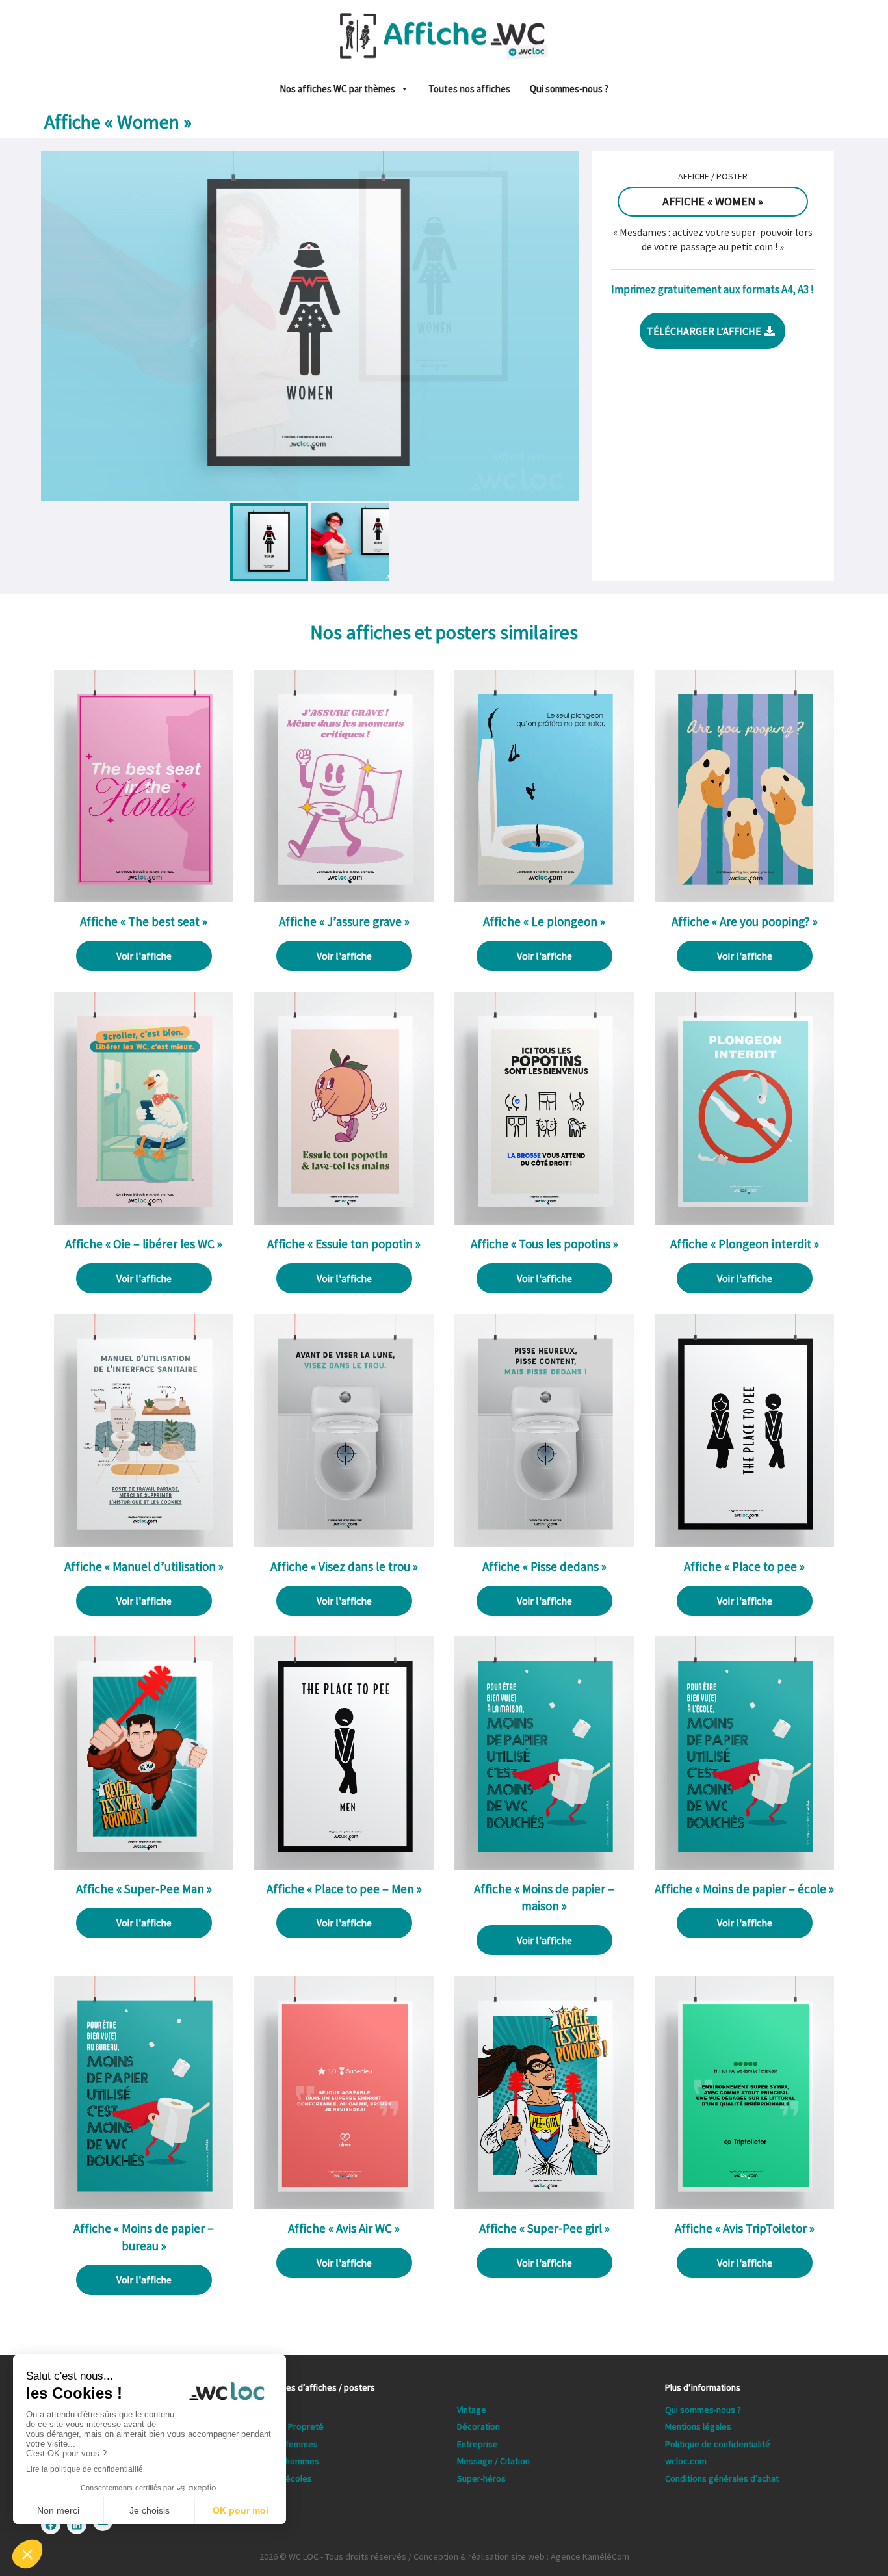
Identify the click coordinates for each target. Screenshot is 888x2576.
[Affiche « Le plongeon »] (544, 895)
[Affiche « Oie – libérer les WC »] (144, 1218)
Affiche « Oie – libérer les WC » (144, 1244)
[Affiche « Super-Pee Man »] (144, 1862)
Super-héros (481, 2478)
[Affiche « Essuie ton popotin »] (344, 1218)
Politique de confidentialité (718, 2444)
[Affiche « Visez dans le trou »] (344, 1540)
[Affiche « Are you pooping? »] (744, 895)
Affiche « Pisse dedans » (544, 1566)
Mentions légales (698, 2426)
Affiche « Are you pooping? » (745, 921)
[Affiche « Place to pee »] (744, 1540)
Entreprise (477, 2444)
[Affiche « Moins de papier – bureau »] (144, 2202)
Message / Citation (493, 2461)
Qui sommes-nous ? (569, 89)
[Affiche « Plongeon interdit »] (744, 1218)
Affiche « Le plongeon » (544, 921)
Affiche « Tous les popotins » (544, 1244)
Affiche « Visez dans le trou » (344, 1566)
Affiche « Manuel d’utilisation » (144, 1566)
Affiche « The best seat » (144, 921)
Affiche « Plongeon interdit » (745, 1244)
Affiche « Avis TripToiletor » (745, 2228)
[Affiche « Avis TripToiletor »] (744, 2202)
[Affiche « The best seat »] (144, 895)
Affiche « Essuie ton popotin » (344, 1244)
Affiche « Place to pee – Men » (344, 1889)
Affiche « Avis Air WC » (344, 2228)
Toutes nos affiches (469, 89)
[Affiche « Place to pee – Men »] (344, 1862)
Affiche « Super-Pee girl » (544, 2228)
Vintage (472, 2410)
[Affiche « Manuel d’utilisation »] (144, 1540)
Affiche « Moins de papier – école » (744, 1889)
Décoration (478, 2426)
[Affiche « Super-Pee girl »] (544, 2202)
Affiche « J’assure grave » (344, 921)
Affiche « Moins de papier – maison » (544, 1898)
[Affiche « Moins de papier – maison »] (544, 1862)
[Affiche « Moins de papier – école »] (744, 1862)
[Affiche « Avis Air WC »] (344, 2202)
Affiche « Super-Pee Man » (144, 1889)
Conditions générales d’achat (722, 2478)
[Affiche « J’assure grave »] (344, 895)
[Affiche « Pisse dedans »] (544, 1540)
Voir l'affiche (144, 956)
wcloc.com (686, 2461)
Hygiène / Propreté (286, 2426)
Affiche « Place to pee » (744, 1566)
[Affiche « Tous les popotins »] (544, 1218)
